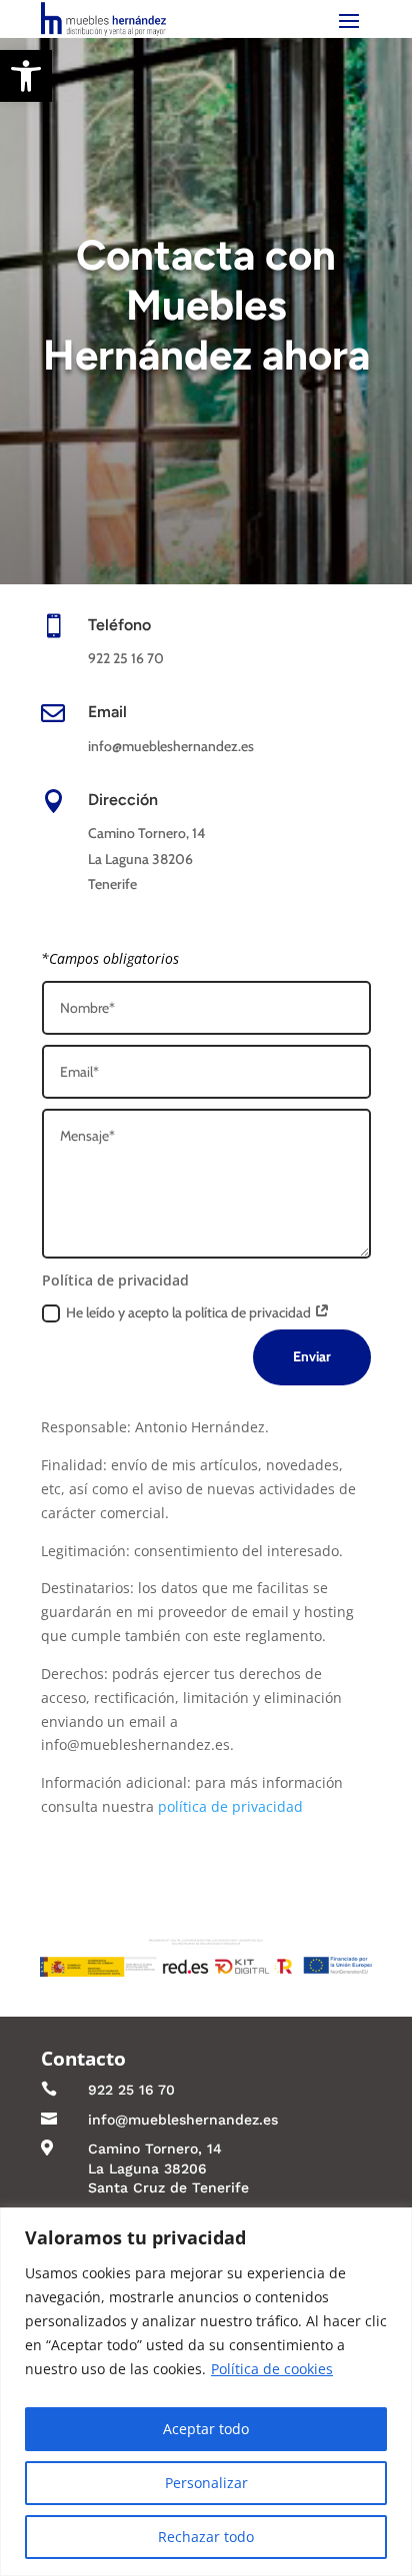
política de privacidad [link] (230, 1806)
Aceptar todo (206, 2429)
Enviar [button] (312, 1356)
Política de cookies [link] (272, 2369)
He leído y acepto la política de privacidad (190, 1312)
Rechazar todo (206, 2537)
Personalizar (206, 2483)
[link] (26, 76)
